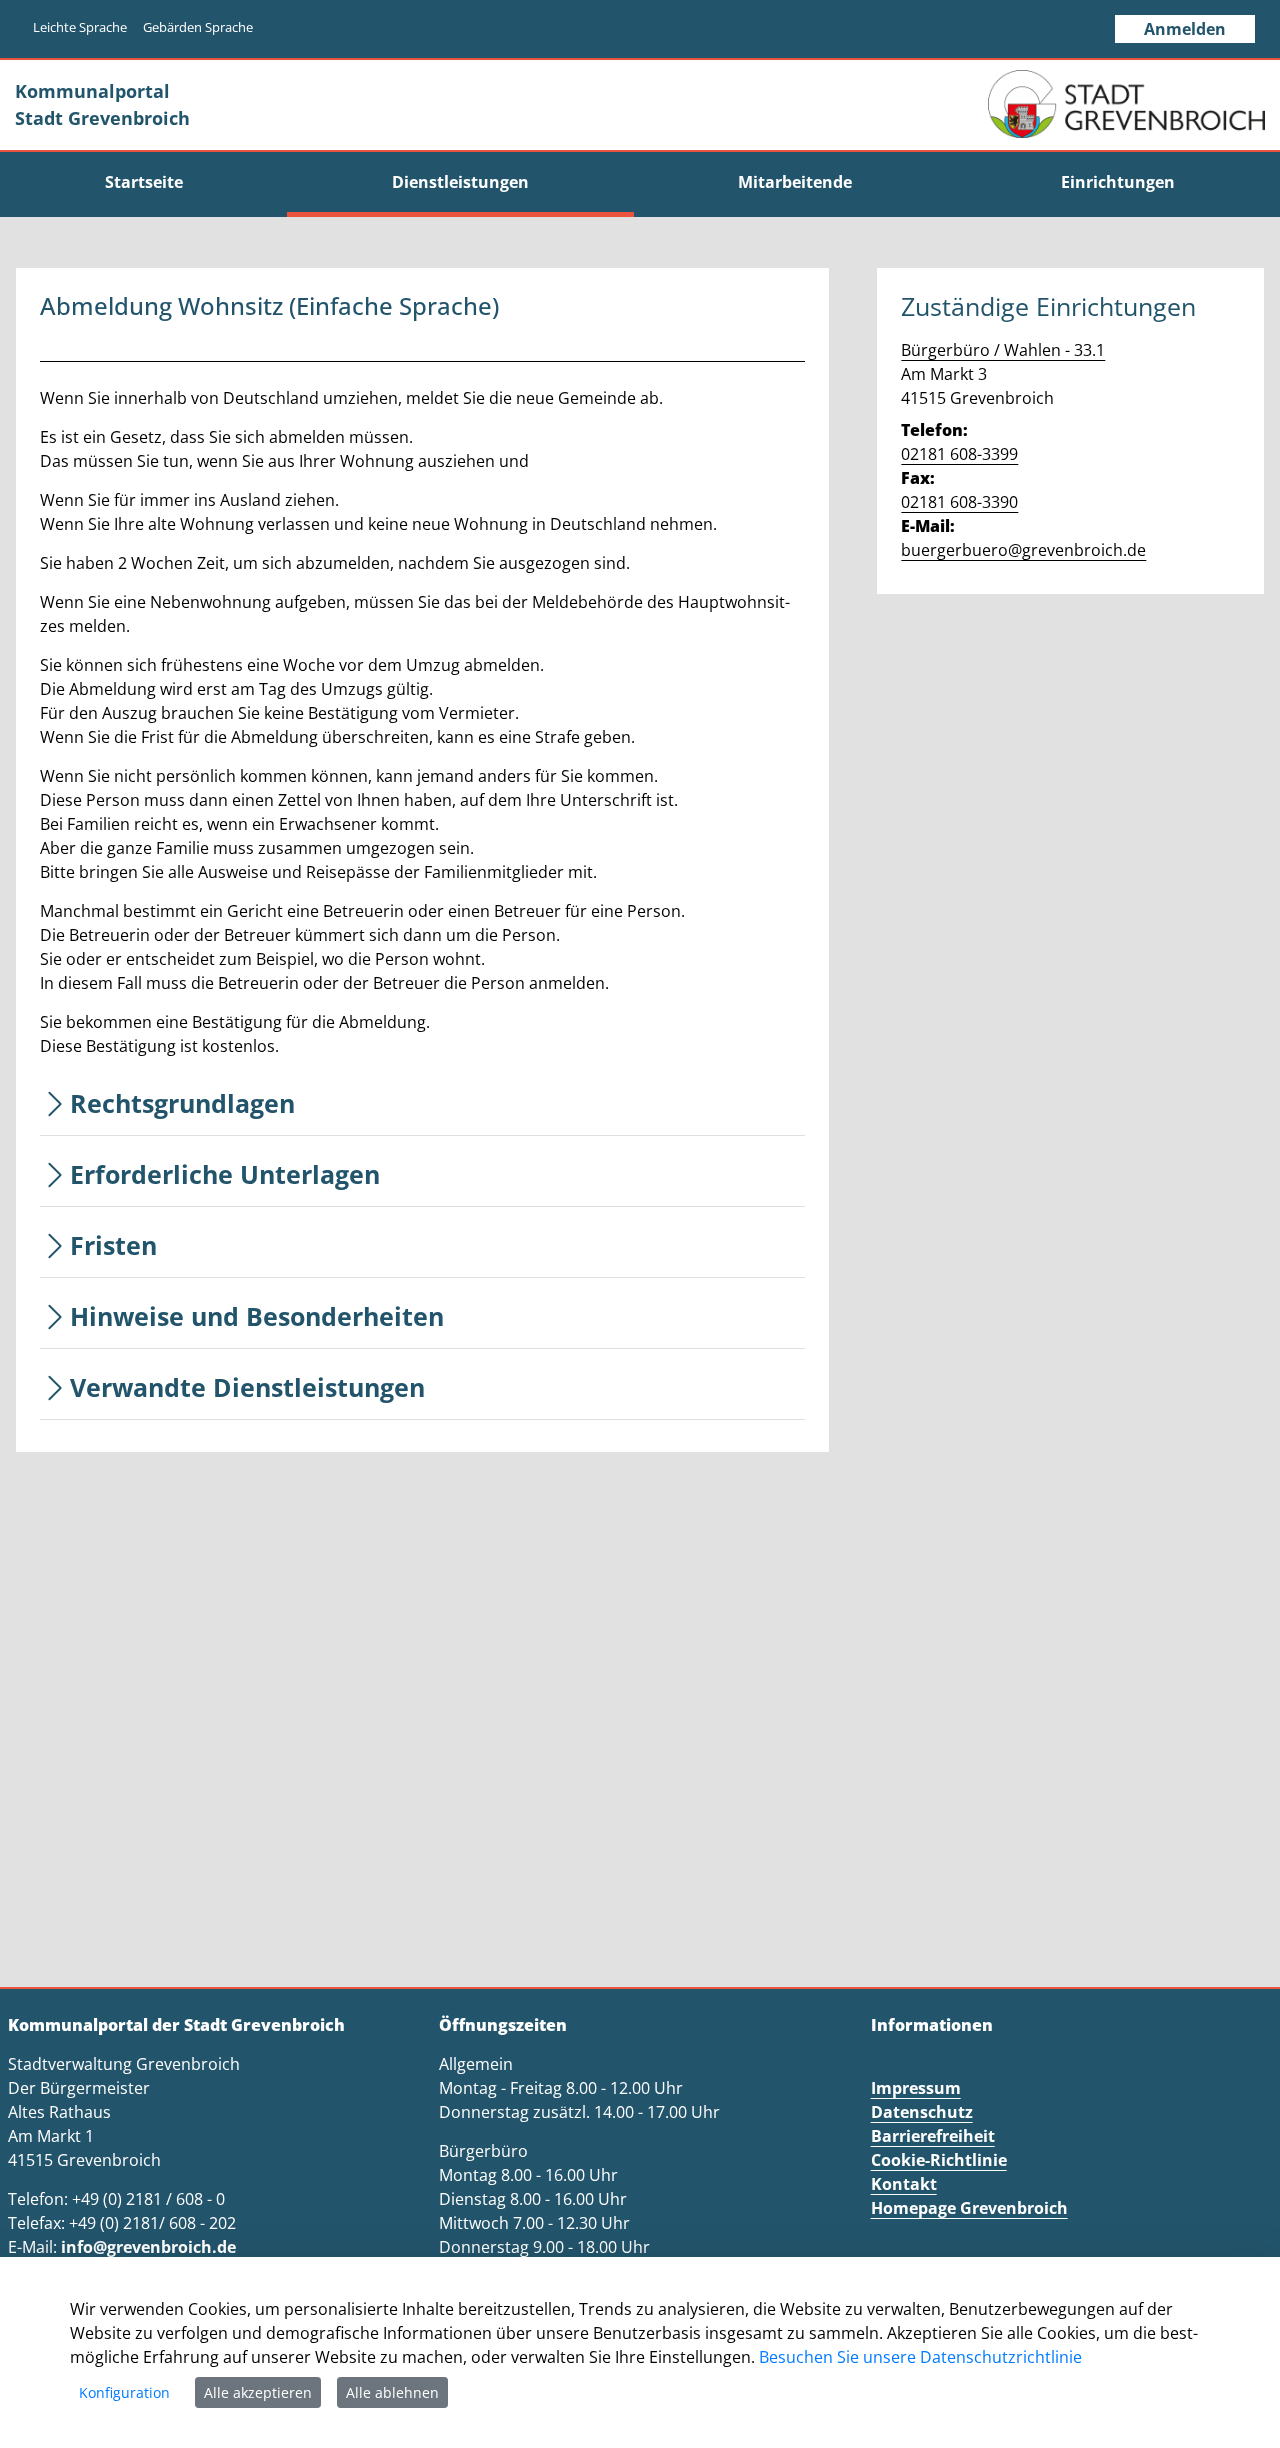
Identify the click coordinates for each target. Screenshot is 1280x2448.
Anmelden (1185, 29)
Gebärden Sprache (198, 27)
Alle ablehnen (392, 2392)
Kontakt (904, 2184)
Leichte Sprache (80, 27)
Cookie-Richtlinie (939, 2160)
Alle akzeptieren (258, 2392)
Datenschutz (922, 2112)
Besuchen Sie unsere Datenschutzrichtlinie (920, 2357)
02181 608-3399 (959, 454)
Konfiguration (124, 2392)
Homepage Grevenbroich (969, 2208)
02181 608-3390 (959, 502)
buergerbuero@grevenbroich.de (1023, 550)
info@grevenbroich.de (148, 2247)
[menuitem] (143, 182)
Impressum (916, 2088)
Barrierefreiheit (933, 2136)
